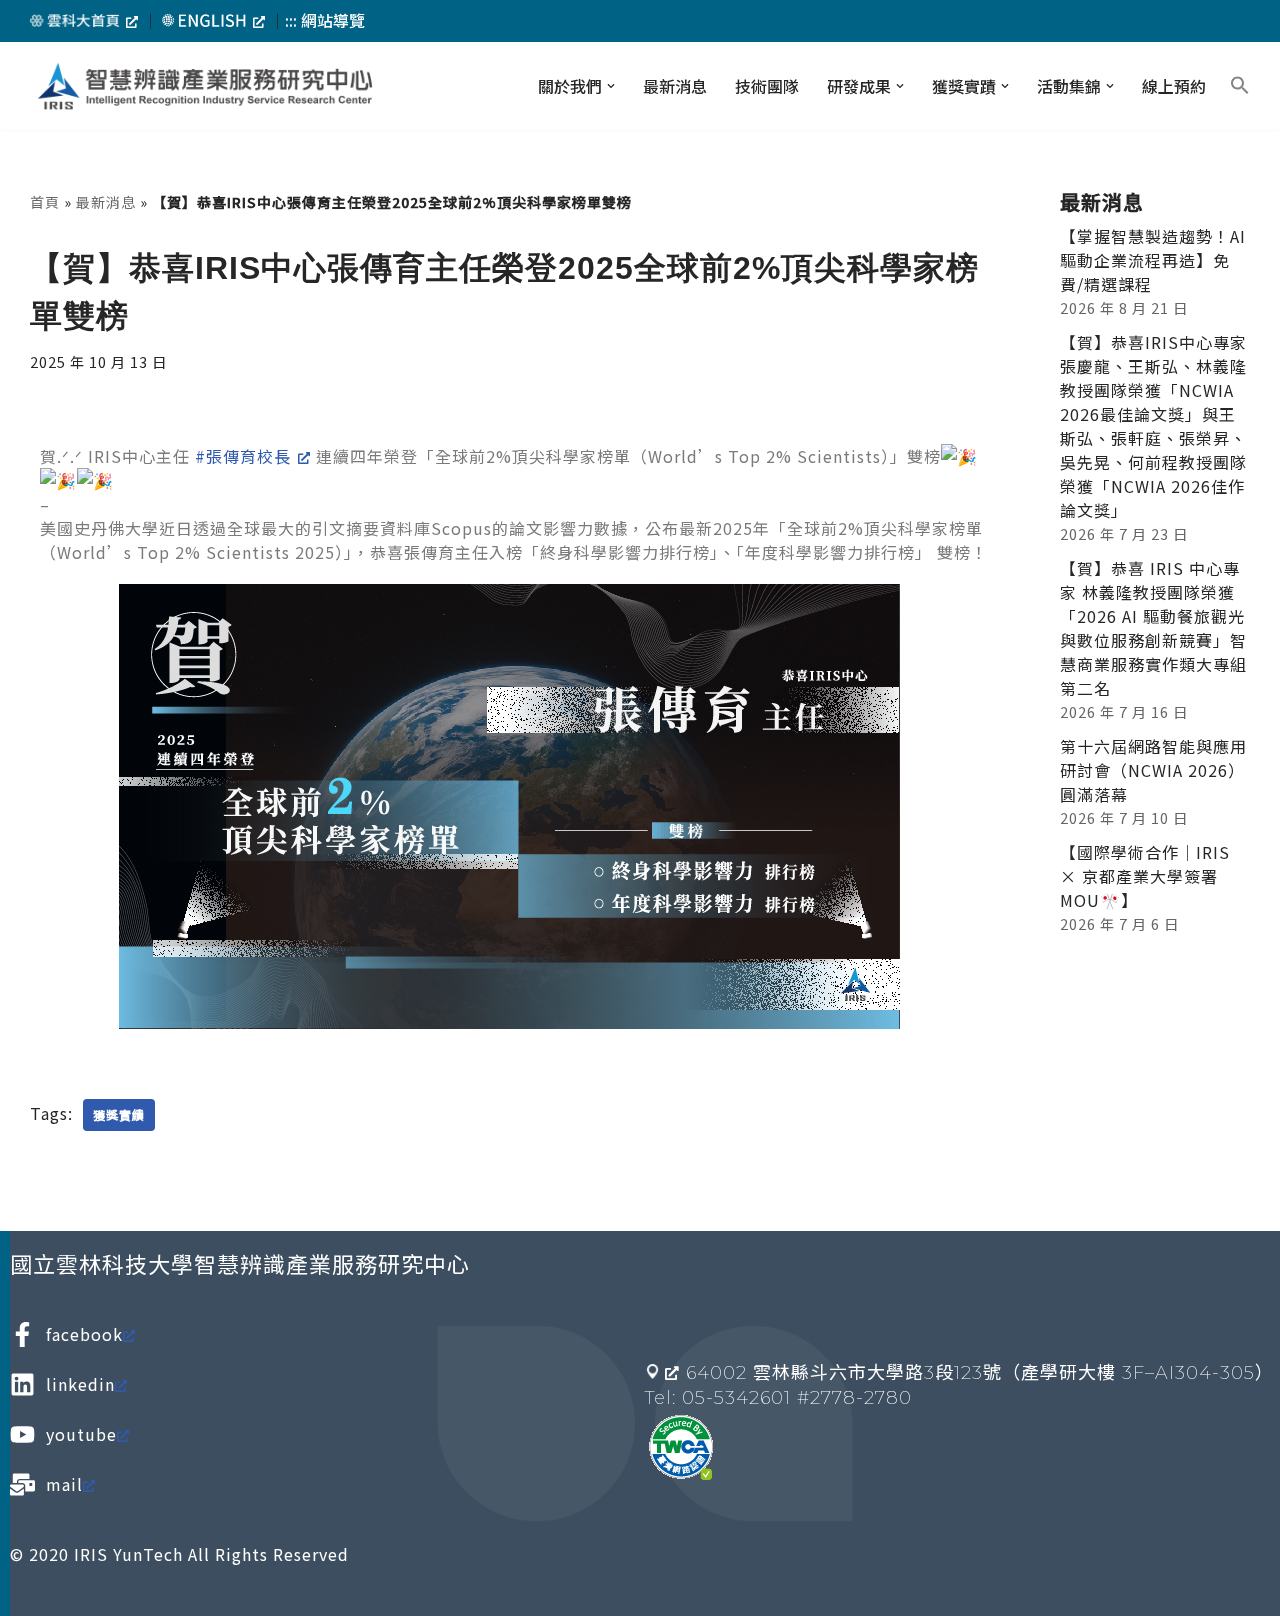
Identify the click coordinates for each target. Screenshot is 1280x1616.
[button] (611, 86)
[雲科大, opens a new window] (84, 20)
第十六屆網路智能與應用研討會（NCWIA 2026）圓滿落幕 (1153, 770)
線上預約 (1174, 86)
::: (291, 20)
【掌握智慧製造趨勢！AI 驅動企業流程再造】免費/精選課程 (1153, 260)
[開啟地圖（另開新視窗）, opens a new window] (662, 1371)
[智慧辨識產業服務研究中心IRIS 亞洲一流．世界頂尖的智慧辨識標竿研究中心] (205, 86)
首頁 (45, 202)
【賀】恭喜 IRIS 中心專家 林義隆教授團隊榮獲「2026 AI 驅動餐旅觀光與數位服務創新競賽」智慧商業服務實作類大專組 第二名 (1153, 628)
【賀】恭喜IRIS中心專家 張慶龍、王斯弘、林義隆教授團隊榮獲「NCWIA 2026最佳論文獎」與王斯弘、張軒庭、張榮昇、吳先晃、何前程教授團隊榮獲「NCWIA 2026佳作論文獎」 (1153, 426)
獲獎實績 (119, 1114)
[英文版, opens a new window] (213, 20)
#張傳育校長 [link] (243, 456)
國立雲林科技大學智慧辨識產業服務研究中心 (240, 1263)
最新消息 (675, 86)
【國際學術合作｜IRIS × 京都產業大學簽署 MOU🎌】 (1145, 876)
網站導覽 (333, 20)
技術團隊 (767, 86)
